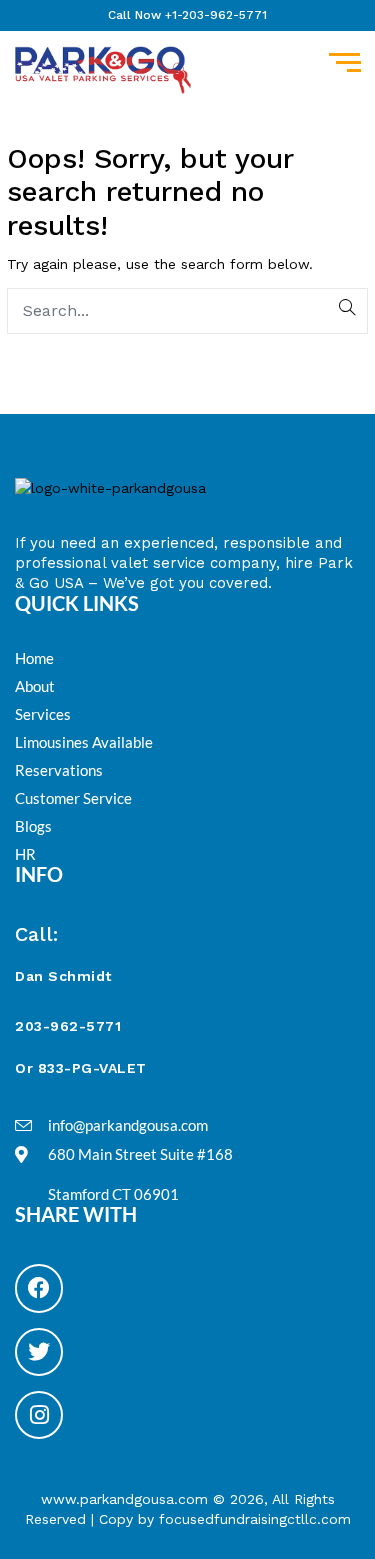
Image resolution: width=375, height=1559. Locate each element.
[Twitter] (39, 1352)
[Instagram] (39, 1415)
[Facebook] (39, 1288)
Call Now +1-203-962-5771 (187, 15)
